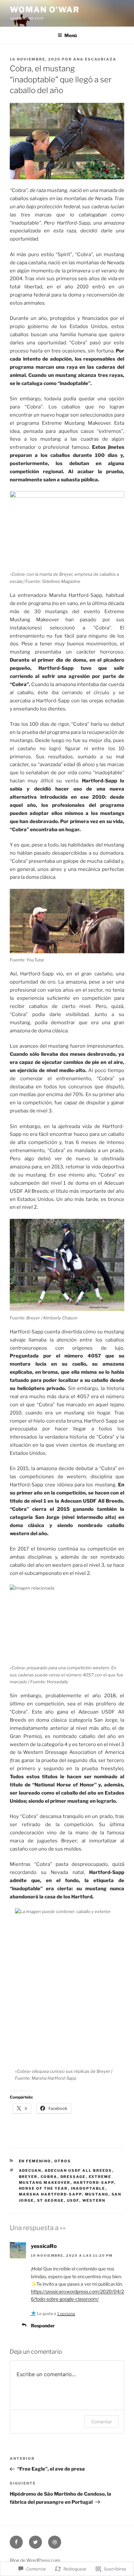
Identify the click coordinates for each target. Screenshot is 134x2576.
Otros (63, 2161)
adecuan (30, 2170)
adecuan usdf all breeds (78, 2170)
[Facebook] (16, 2542)
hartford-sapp (94, 2183)
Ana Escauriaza (95, 59)
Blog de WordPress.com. (35, 2560)
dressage (73, 2177)
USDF (73, 2200)
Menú (71, 35)
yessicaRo (44, 2246)
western (94, 2200)
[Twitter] (35, 2542)
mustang (97, 2194)
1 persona (66, 2314)
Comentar (101, 2422)
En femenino (35, 2161)
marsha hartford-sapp (50, 2194)
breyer (28, 2177)
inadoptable (88, 2188)
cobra (49, 2177)
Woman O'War (45, 10)
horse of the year (43, 2188)
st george (51, 2200)
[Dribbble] (55, 2542)
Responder (43, 2326)
